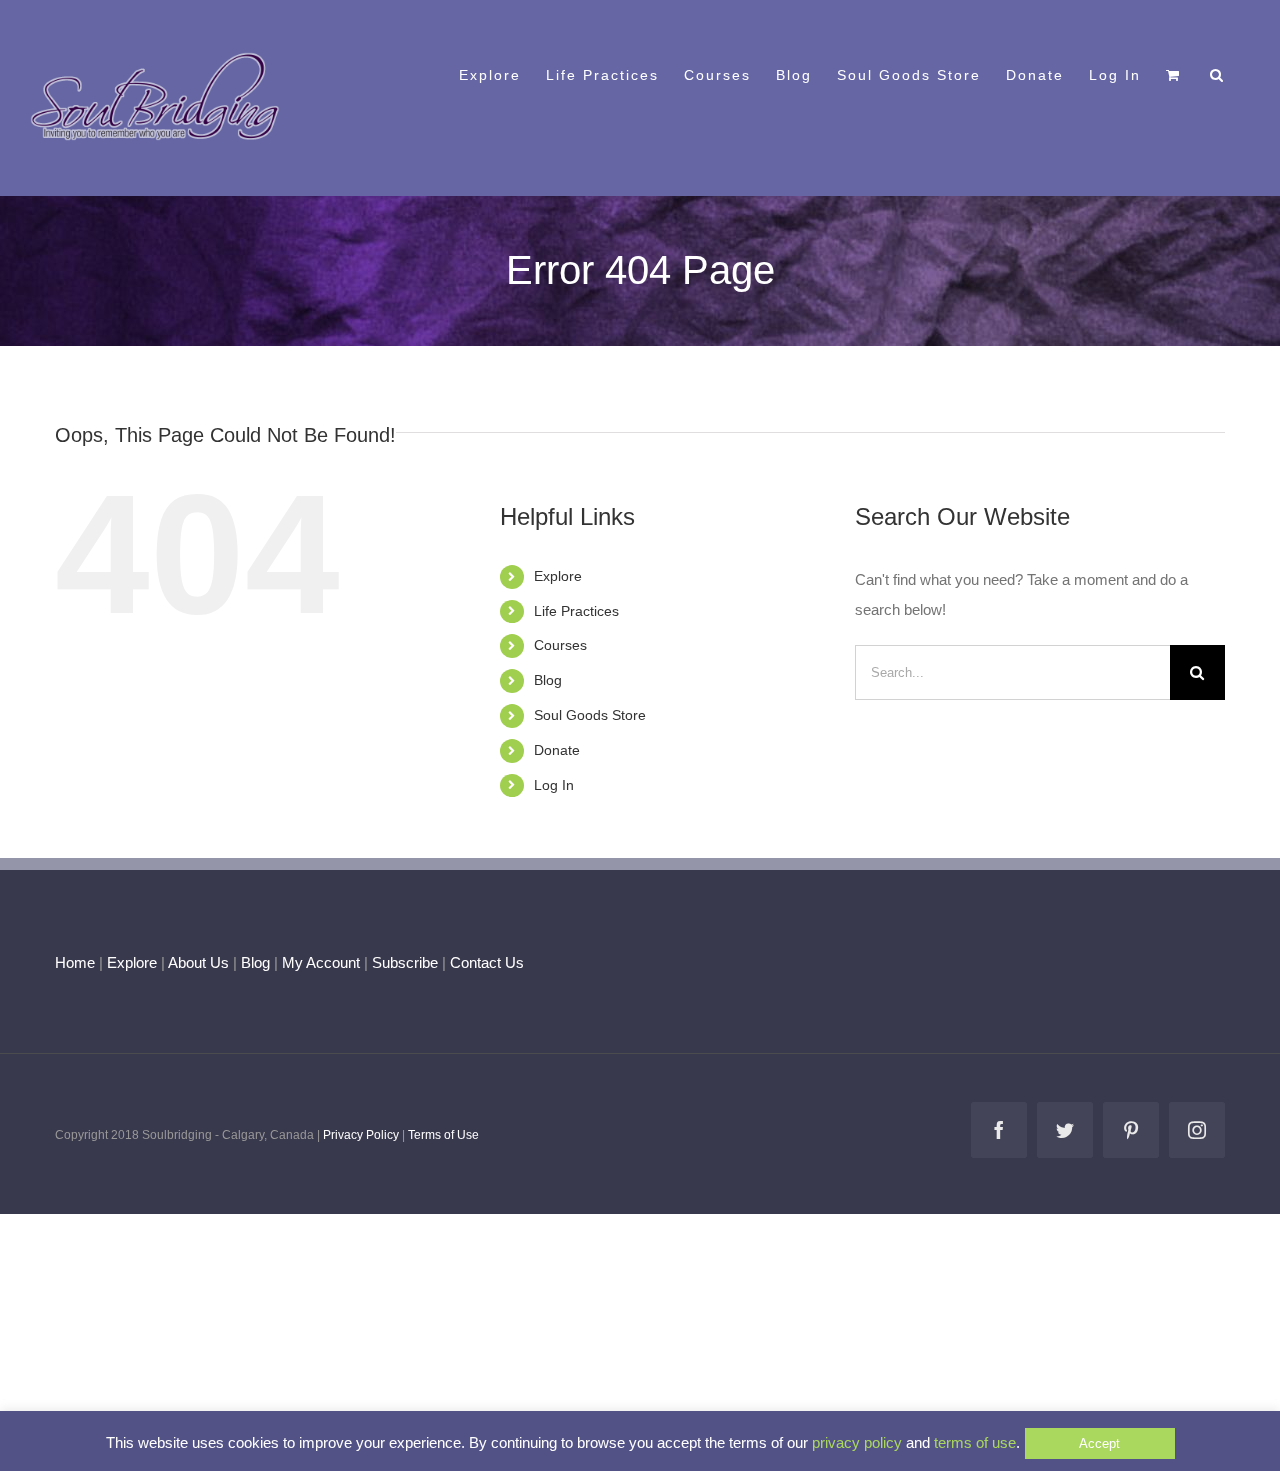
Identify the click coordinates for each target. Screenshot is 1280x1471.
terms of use (975, 1442)
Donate (557, 750)
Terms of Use (443, 1135)
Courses (560, 645)
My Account (321, 962)
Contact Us (485, 962)
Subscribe (405, 962)
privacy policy (857, 1442)
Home (75, 962)
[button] (1217, 73)
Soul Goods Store (590, 715)
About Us (198, 962)
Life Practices (576, 611)
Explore (558, 576)
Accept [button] (1099, 1443)
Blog (548, 680)
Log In (554, 785)
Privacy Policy (361, 1135)
